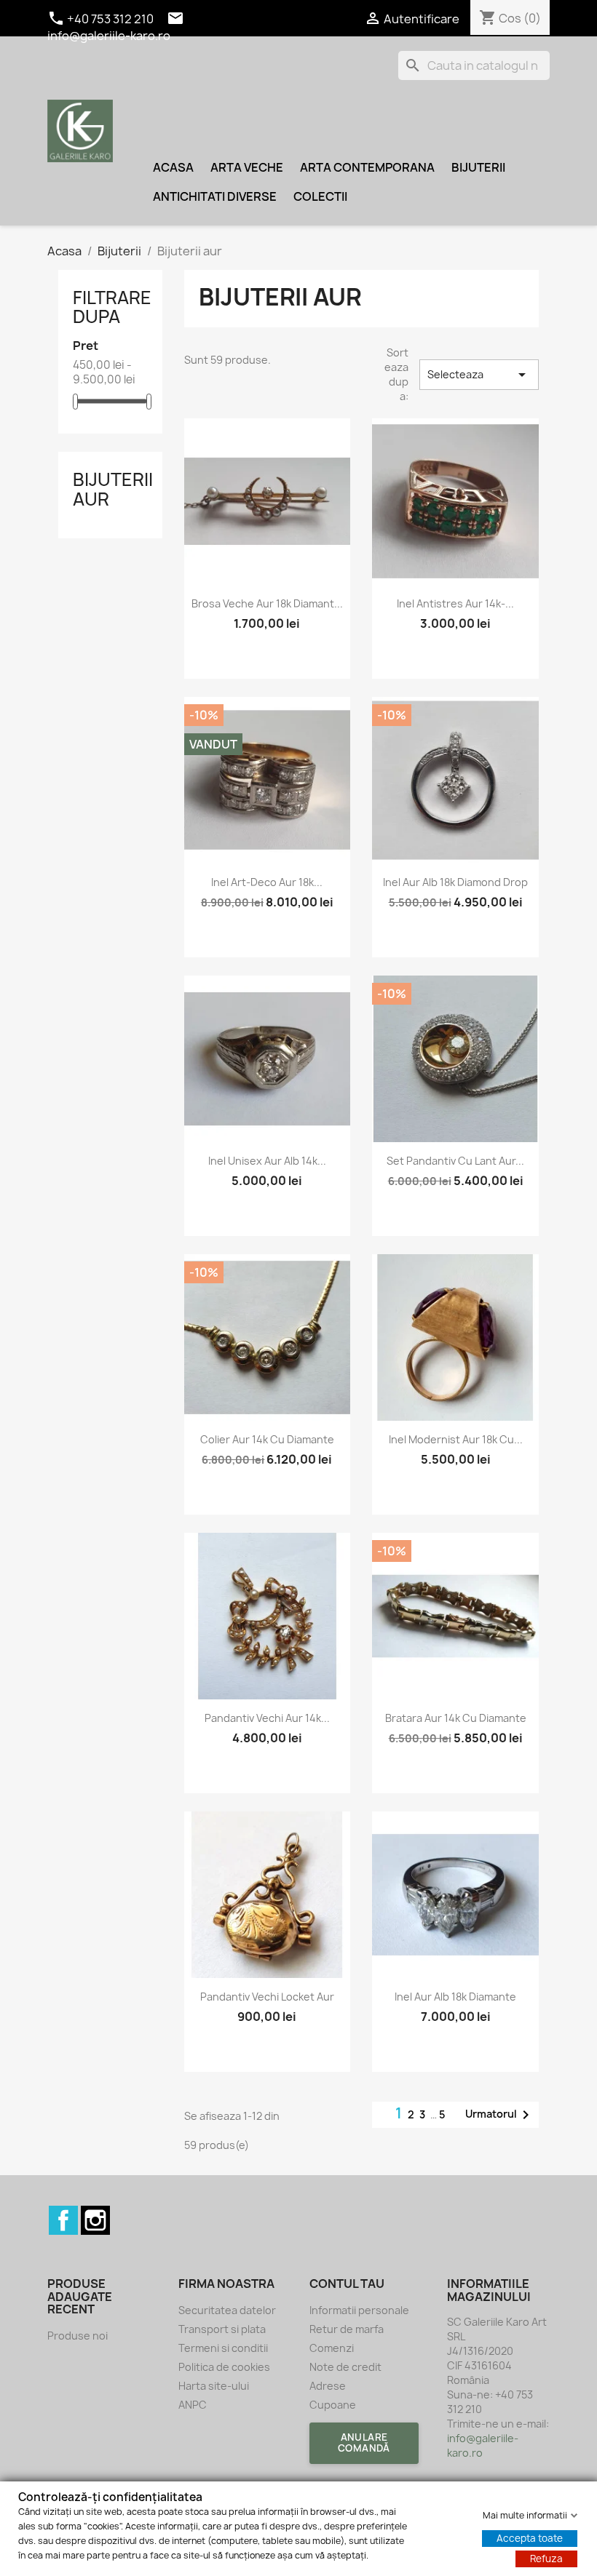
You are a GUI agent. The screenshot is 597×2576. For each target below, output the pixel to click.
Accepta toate (530, 2538)
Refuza (546, 2559)
